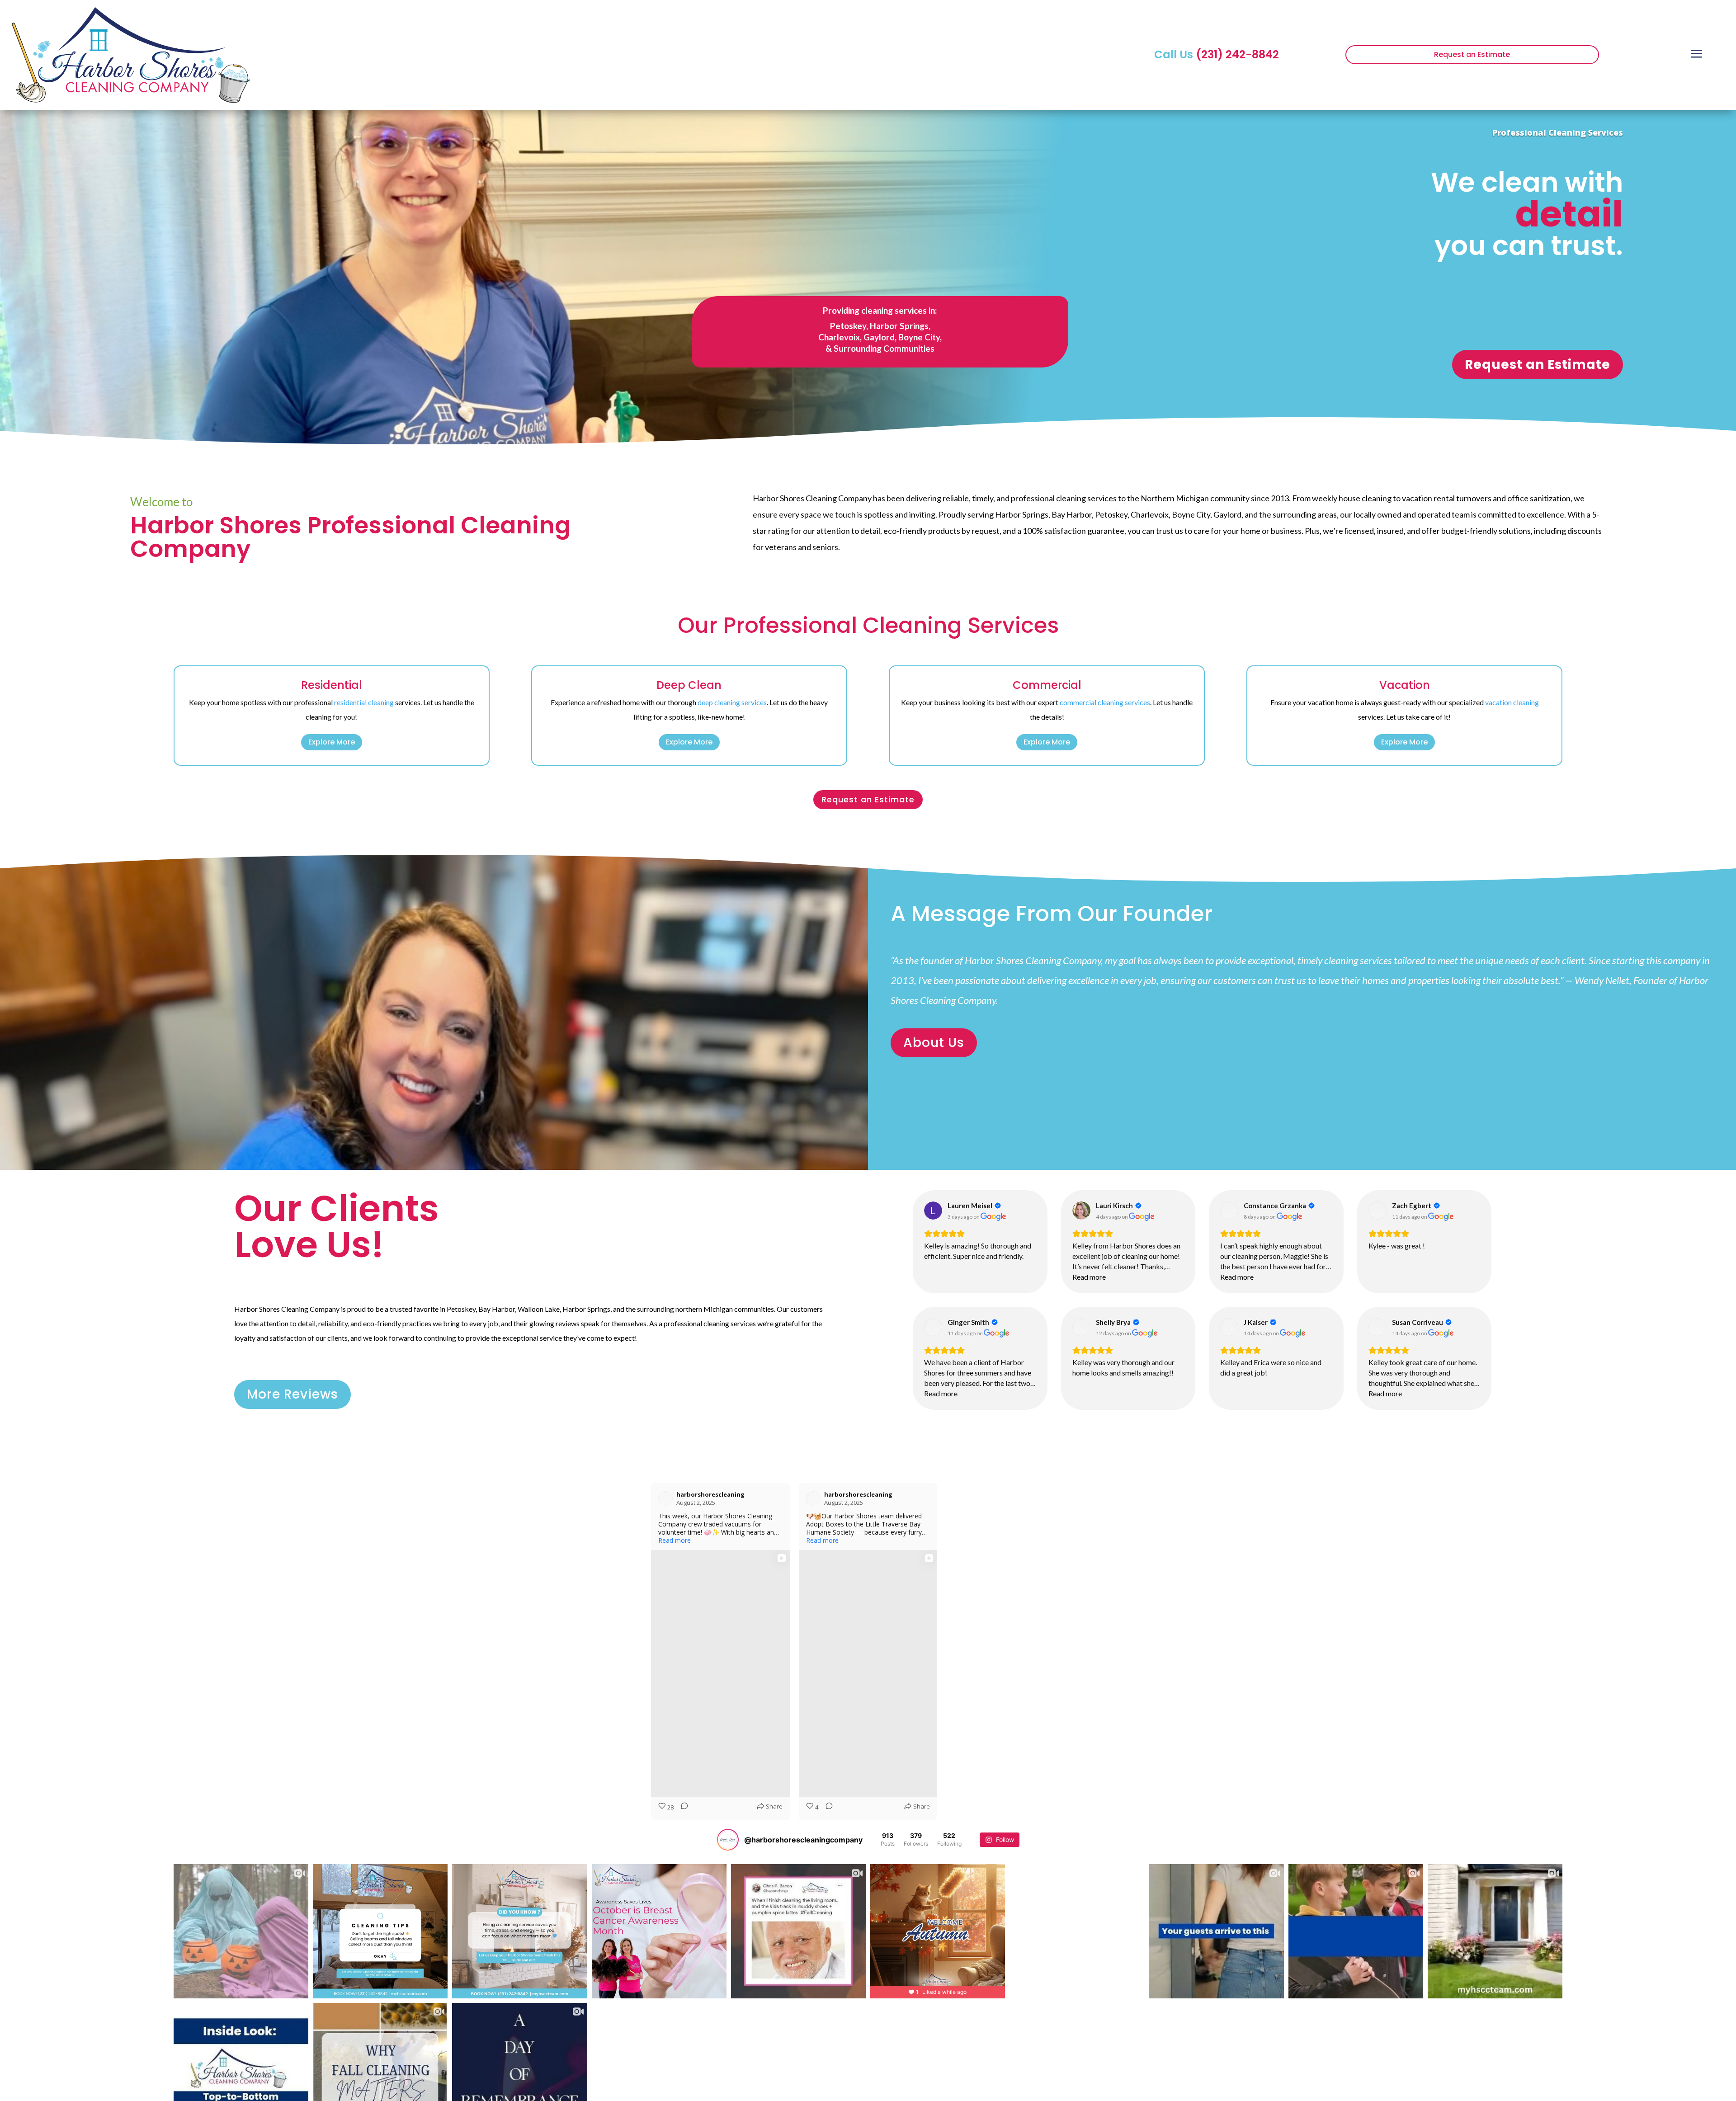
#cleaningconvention (1019, 1878)
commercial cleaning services (1105, 702)
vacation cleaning (1512, 702)
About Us (934, 1043)
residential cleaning (364, 702)
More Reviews (292, 1394)
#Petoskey (726, 1878)
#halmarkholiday (830, 1870)
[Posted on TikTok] (777, 1498)
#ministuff (986, 1870)
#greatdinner (972, 1532)
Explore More (332, 742)
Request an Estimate (1538, 365)
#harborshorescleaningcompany (853, 1878)
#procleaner (1045, 1870)
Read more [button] (1089, 1277)
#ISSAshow (970, 1878)
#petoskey (898, 1862)
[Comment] (682, 1808)
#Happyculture (1040, 1524)
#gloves (1014, 1870)
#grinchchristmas (683, 1878)
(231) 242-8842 (1237, 54)
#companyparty (1016, 1532)
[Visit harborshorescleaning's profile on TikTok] (667, 1498)
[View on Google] (933, 1211)
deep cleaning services (732, 702)
